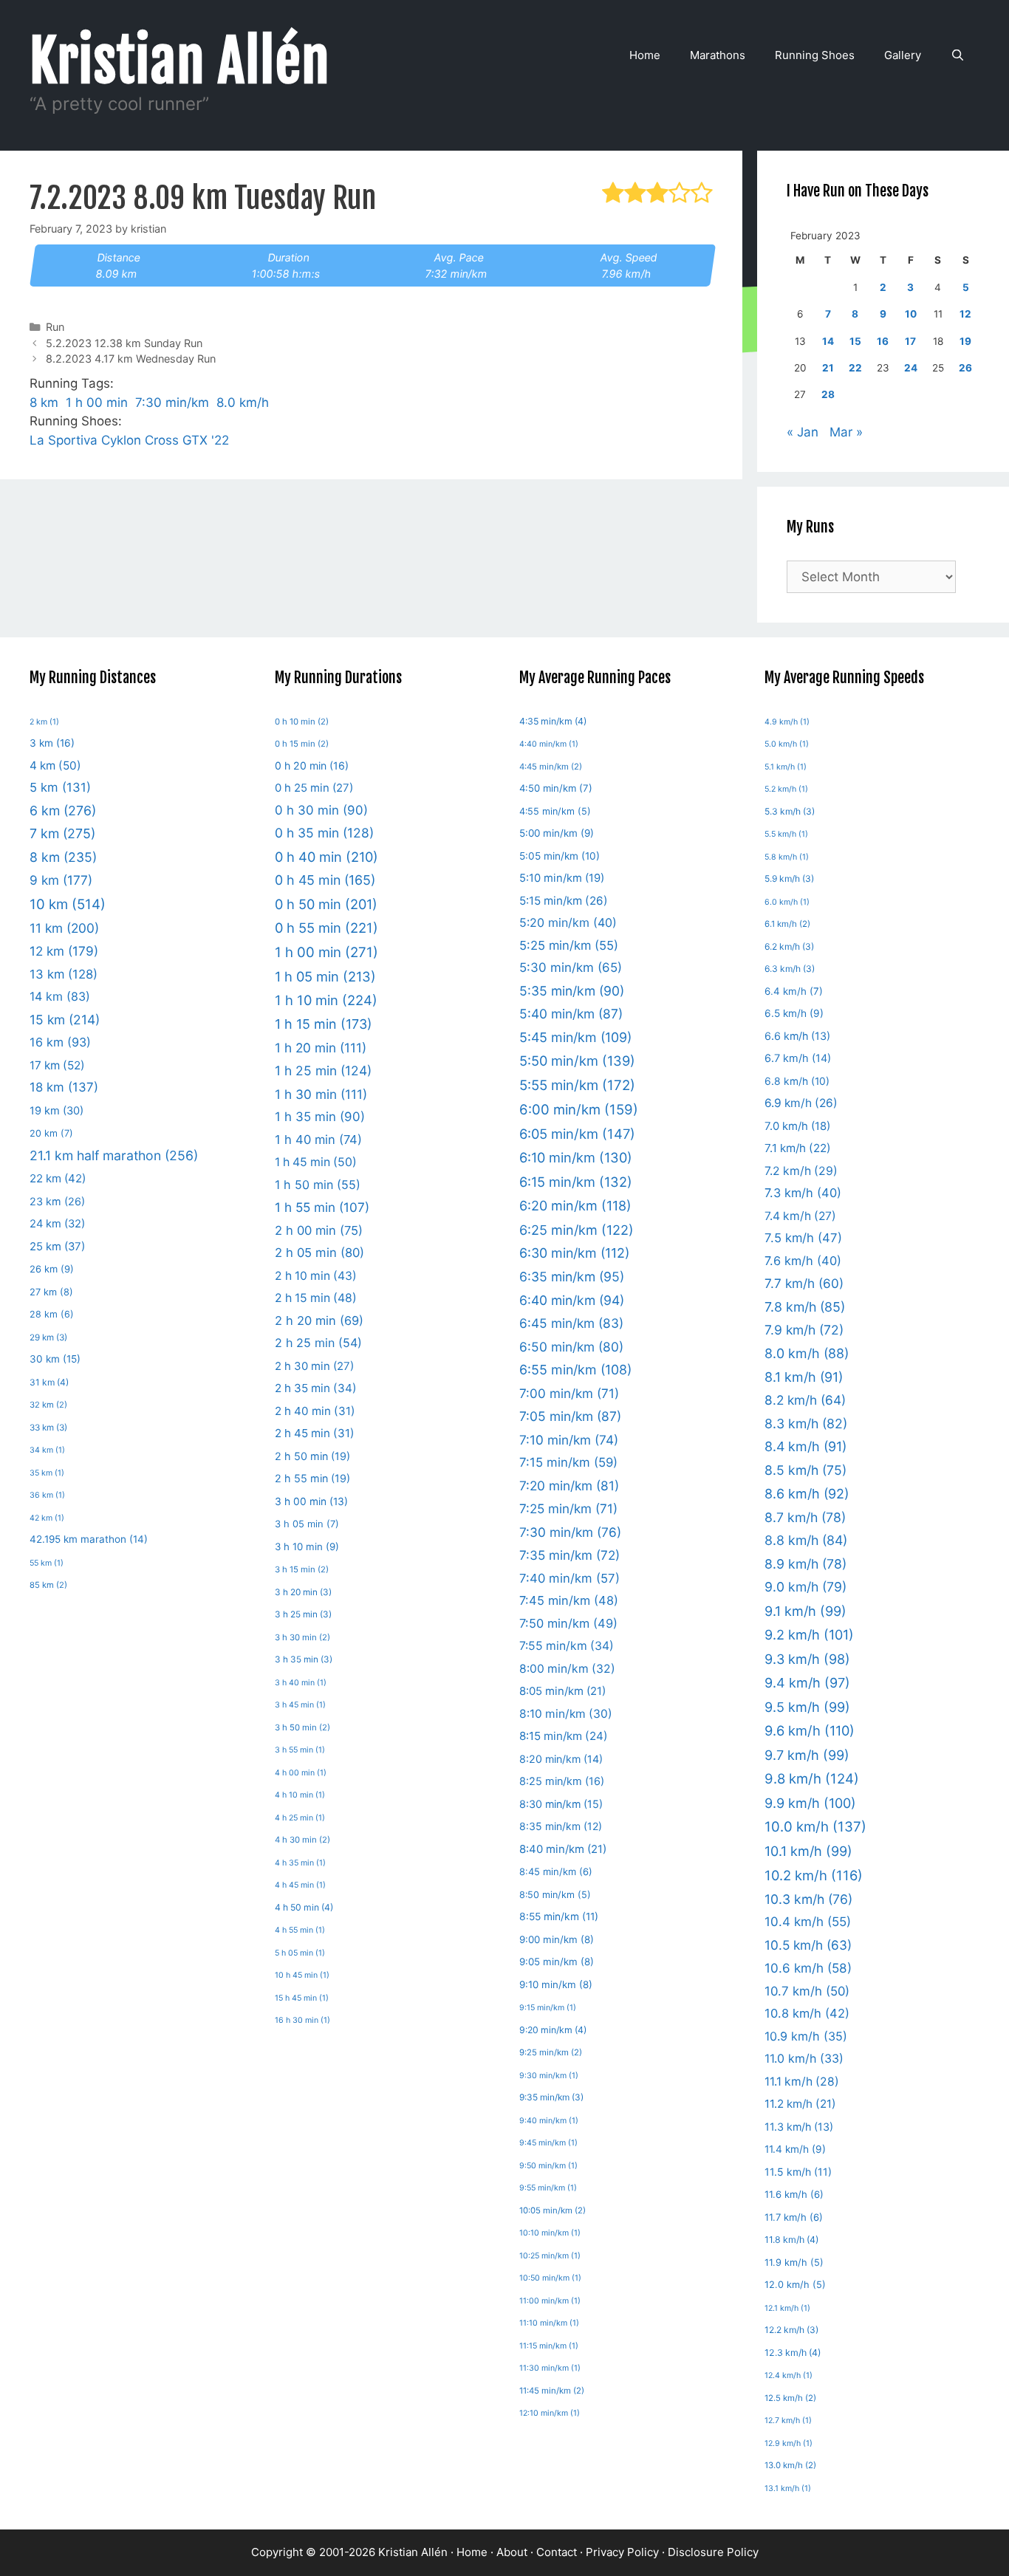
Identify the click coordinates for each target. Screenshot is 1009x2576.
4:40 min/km (549, 744)
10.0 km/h (815, 1827)
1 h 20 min (321, 1048)
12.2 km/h (791, 2330)
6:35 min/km (572, 1277)
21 (828, 368)
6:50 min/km (571, 1347)
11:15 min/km (549, 2346)
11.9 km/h (794, 2262)
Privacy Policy (622, 2552)
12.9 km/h (789, 2443)
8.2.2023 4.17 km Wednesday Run (131, 359)
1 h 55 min (322, 1207)
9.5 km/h (807, 1707)
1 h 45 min (316, 1162)
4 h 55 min (300, 1930)
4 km (55, 765)
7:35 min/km (570, 1555)
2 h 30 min (314, 1366)
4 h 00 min (301, 1773)
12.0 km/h (795, 2285)
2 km (44, 722)
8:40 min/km (563, 1849)
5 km (60, 787)
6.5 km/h (794, 1013)
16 (883, 341)
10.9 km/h (806, 2036)
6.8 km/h (797, 1081)
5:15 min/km (564, 901)
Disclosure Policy (713, 2552)
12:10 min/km (550, 2413)
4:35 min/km (553, 721)
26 (965, 368)
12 (965, 314)
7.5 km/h (803, 1238)
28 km (52, 1314)
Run (55, 327)
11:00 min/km (550, 2301)
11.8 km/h (791, 2240)
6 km (63, 811)
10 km (68, 904)
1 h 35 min (320, 1117)
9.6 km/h (810, 1730)
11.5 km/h (798, 2172)
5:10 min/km (562, 878)
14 (828, 341)
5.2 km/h (786, 789)
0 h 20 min (312, 765)
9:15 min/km (548, 2008)
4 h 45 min (300, 1885)
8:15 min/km (564, 1736)
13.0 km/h (790, 2465)
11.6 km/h (794, 2194)
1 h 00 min (97, 402)
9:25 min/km (551, 2052)
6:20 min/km (575, 1206)
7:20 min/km (569, 1486)
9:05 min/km (557, 1962)
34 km (47, 1450)
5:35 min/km (572, 991)
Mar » (846, 432)
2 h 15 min (316, 1298)
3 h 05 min (307, 1524)
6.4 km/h (794, 991)
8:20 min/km (561, 1759)
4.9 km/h (787, 722)
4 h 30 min (302, 1840)
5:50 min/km (577, 1061)
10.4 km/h (808, 1922)
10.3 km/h (808, 1899)
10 (911, 314)
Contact (557, 2552)
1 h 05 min (325, 976)
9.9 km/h (810, 1803)
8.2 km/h (805, 1400)
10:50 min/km (550, 2278)
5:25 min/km (569, 945)
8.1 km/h (804, 1377)
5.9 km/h (789, 878)
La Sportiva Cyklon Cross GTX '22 (129, 440)
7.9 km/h (804, 1330)
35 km (47, 1473)
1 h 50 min (318, 1185)
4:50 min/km (556, 788)
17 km (57, 1065)
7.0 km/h (797, 1126)
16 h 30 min (302, 2020)
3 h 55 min (300, 1750)
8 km (44, 402)
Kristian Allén (180, 61)
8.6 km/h (807, 1494)
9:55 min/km (548, 2188)
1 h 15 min (324, 1024)
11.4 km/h (795, 2149)
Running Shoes (815, 55)
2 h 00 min (319, 1230)
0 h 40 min (326, 857)
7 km (62, 833)
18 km (64, 1087)
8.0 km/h (243, 402)
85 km (48, 1585)
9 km (61, 880)
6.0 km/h (787, 902)
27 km (51, 1292)
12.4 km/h (789, 2375)
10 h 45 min (302, 1975)
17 (910, 341)
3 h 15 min (302, 1569)
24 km (57, 1224)
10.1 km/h (808, 1851)
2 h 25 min (318, 1343)
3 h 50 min (302, 1727)
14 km (60, 996)
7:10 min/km (569, 1440)
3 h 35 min (304, 1659)
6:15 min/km (576, 1182)
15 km (65, 1020)
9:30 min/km (549, 2076)
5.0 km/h (787, 744)
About (512, 2552)
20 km (51, 1133)
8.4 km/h (806, 1446)
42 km (47, 1518)
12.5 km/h (790, 2398)
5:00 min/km (557, 833)
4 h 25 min (300, 1818)
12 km (64, 951)
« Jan (803, 432)
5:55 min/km (577, 1085)
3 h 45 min (300, 1705)
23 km (57, 1201)
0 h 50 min (326, 904)
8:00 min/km (567, 1669)
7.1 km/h (798, 1148)
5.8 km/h (787, 857)
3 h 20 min (303, 1592)
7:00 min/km (569, 1393)
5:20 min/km (568, 922)
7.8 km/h (805, 1307)
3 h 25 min (303, 1614)
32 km (48, 1405)
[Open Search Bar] (958, 55)
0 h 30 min (321, 810)
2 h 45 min (315, 1433)
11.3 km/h (799, 2127)
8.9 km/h (806, 1564)
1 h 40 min (318, 1140)
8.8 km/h (806, 1540)
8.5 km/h (806, 1470)
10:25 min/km (550, 2256)
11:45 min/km (552, 2391)
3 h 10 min (307, 1546)
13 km (64, 974)
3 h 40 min (301, 1683)
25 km (57, 1247)
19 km (57, 1111)
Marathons (718, 55)
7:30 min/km (172, 402)
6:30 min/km (574, 1253)
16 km (60, 1042)
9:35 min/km (551, 2097)
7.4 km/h (800, 1216)
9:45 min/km (548, 2143)
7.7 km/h (804, 1283)
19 (965, 341)
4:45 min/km (551, 767)
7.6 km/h (803, 1261)
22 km (58, 1178)
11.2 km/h (800, 2104)
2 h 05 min (319, 1253)
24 (911, 368)
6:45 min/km (571, 1323)
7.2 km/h (801, 1171)
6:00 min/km (579, 1109)
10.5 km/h (808, 1945)
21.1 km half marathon (114, 1155)
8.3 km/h (806, 1424)
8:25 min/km (562, 1781)
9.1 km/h (806, 1611)
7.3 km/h (803, 1193)
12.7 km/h (788, 2421)
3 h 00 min (311, 1501)
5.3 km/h (790, 811)
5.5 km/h (786, 834)
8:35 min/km (561, 1826)
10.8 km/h (807, 2013)
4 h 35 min (300, 1863)
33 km (48, 1428)
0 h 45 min (325, 880)
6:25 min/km (577, 1230)
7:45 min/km (569, 1600)
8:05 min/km (562, 1691)
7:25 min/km (568, 1508)
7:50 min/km (568, 1623)
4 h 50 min (304, 1907)
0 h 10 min (302, 722)
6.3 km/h (790, 969)
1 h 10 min (326, 1000)
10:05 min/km (553, 2210)
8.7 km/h (805, 1517)
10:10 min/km (550, 2233)
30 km (55, 1359)
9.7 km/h (807, 1755)
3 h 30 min (302, 1637)
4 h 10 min (300, 1795)
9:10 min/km (556, 1984)
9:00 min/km (557, 1939)
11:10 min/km (549, 2323)
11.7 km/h (794, 2217)
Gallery (903, 55)
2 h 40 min (315, 1411)
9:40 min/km (549, 2121)
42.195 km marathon (89, 1539)
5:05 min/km (560, 856)
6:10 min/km (576, 1157)
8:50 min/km (555, 1895)
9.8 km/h (812, 1778)
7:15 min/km (568, 1462)
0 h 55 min (326, 928)
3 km (52, 743)
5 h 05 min (300, 1953)
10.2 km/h (814, 1875)
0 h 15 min (302, 744)
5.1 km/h (786, 767)
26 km (52, 1269)
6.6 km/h (797, 1036)
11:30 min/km (550, 2368)
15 (855, 341)
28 (828, 394)
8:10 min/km (566, 1714)
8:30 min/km (561, 1804)
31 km (49, 1382)
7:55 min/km (567, 1646)
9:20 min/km (553, 2030)
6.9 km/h (801, 1103)
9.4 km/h (807, 1683)
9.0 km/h (806, 1587)
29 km (48, 1337)
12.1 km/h (787, 2308)
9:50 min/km (548, 2166)
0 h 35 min (324, 833)
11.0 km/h (804, 2058)
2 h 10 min (316, 1276)
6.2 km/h (789, 946)
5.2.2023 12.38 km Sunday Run (124, 343)
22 (855, 368)
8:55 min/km (559, 1916)
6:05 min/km (577, 1134)
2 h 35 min (316, 1388)
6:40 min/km (572, 1300)
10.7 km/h (807, 1991)
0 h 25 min (314, 788)
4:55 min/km (555, 811)
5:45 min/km (575, 1037)
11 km (64, 928)
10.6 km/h (808, 1968)
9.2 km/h (809, 1634)
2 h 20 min (319, 1320)
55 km (47, 1563)
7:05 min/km (570, 1416)
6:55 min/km (575, 1370)
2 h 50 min (312, 1456)
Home (645, 55)
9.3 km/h (807, 1659)
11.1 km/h (802, 2082)
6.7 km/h (798, 1058)
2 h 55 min (312, 1478)
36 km (47, 1495)
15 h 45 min (302, 1998)
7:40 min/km (570, 1578)
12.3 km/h (793, 2353)
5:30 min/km (571, 967)
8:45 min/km (556, 1871)
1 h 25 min (323, 1071)
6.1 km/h (787, 924)
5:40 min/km (571, 1014)
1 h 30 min (321, 1094)
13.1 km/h (788, 2488)
